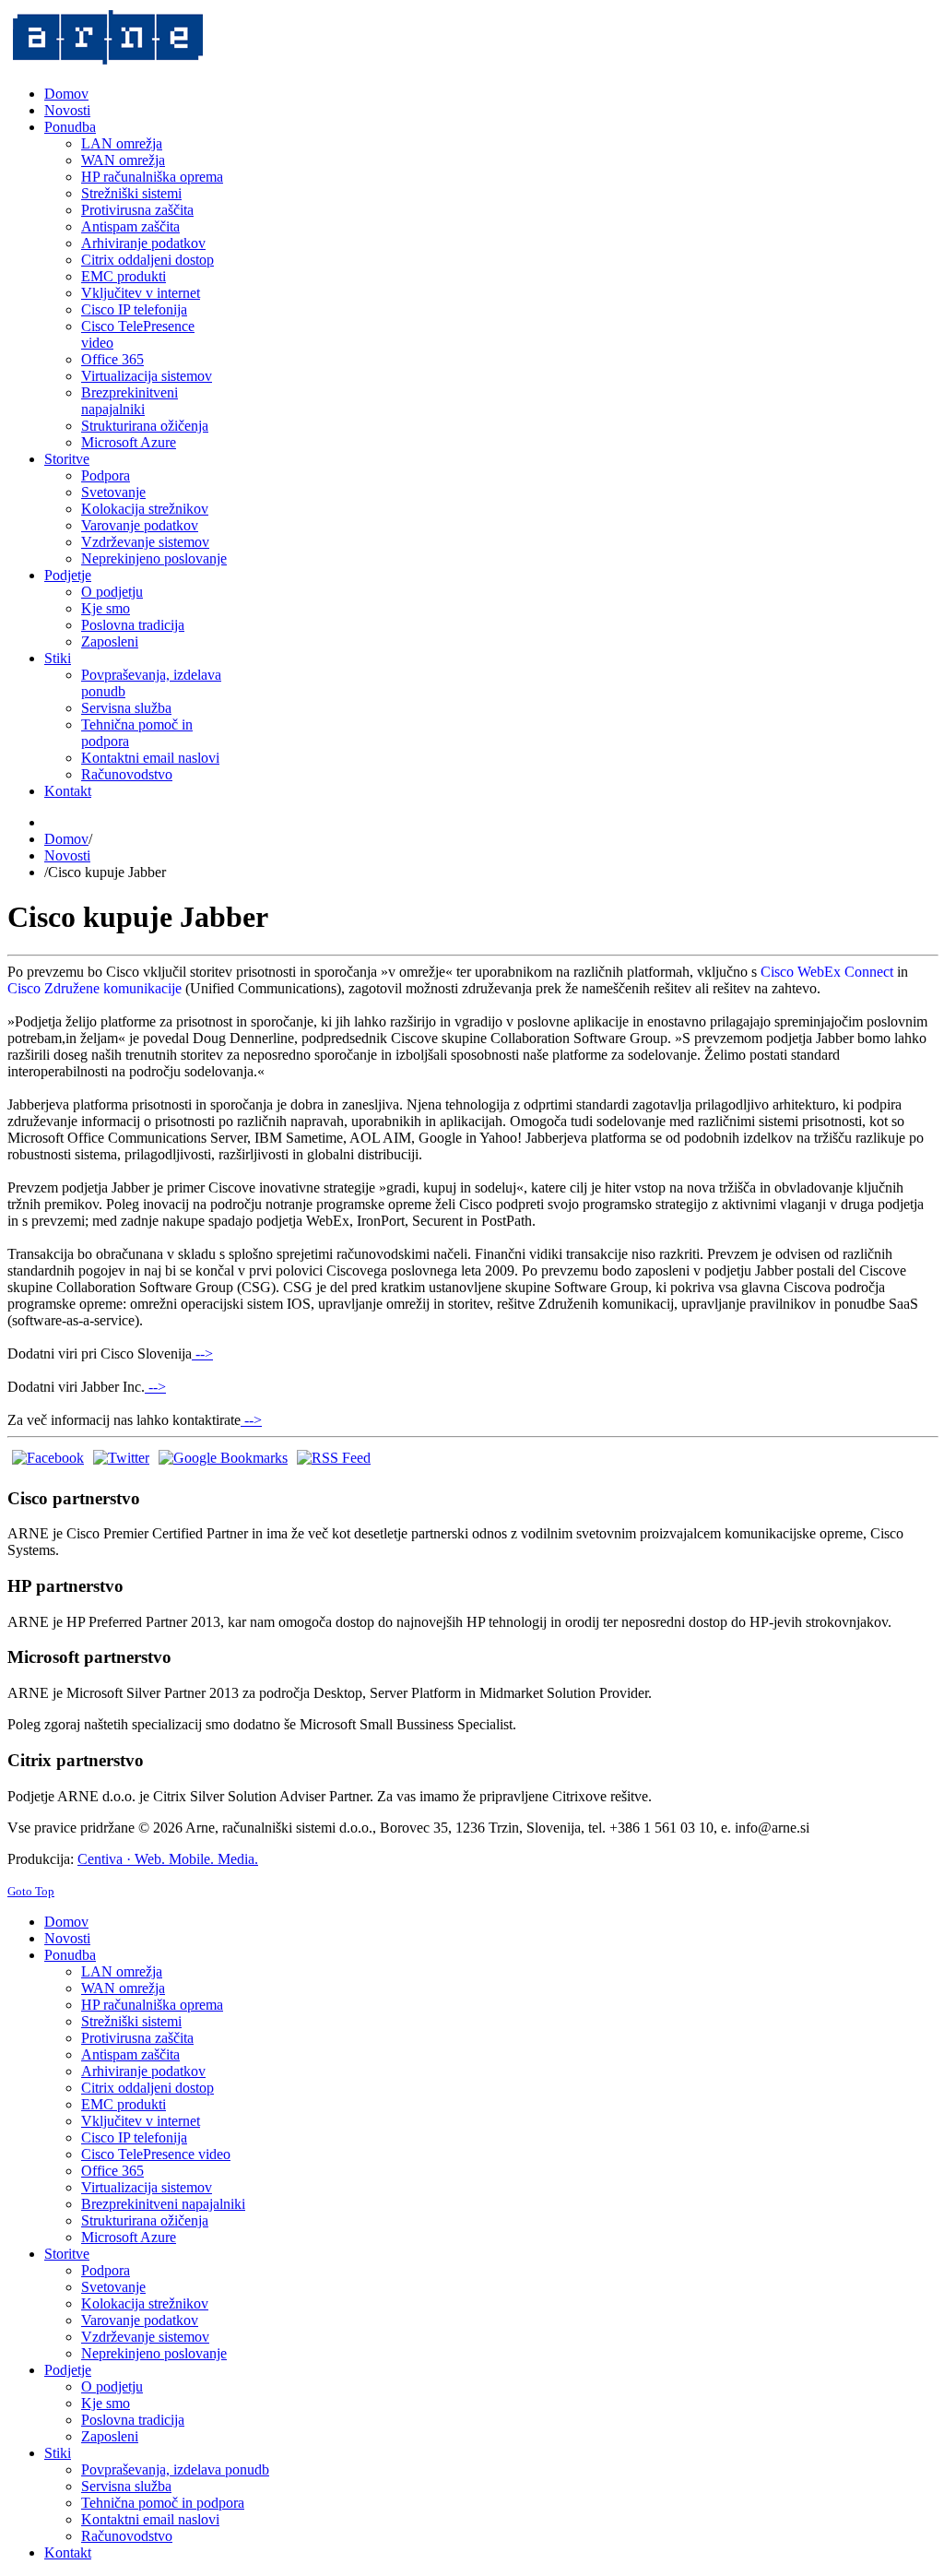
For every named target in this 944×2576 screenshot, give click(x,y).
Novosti (67, 855)
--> (202, 1353)
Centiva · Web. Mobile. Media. (168, 1859)
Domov (66, 839)
